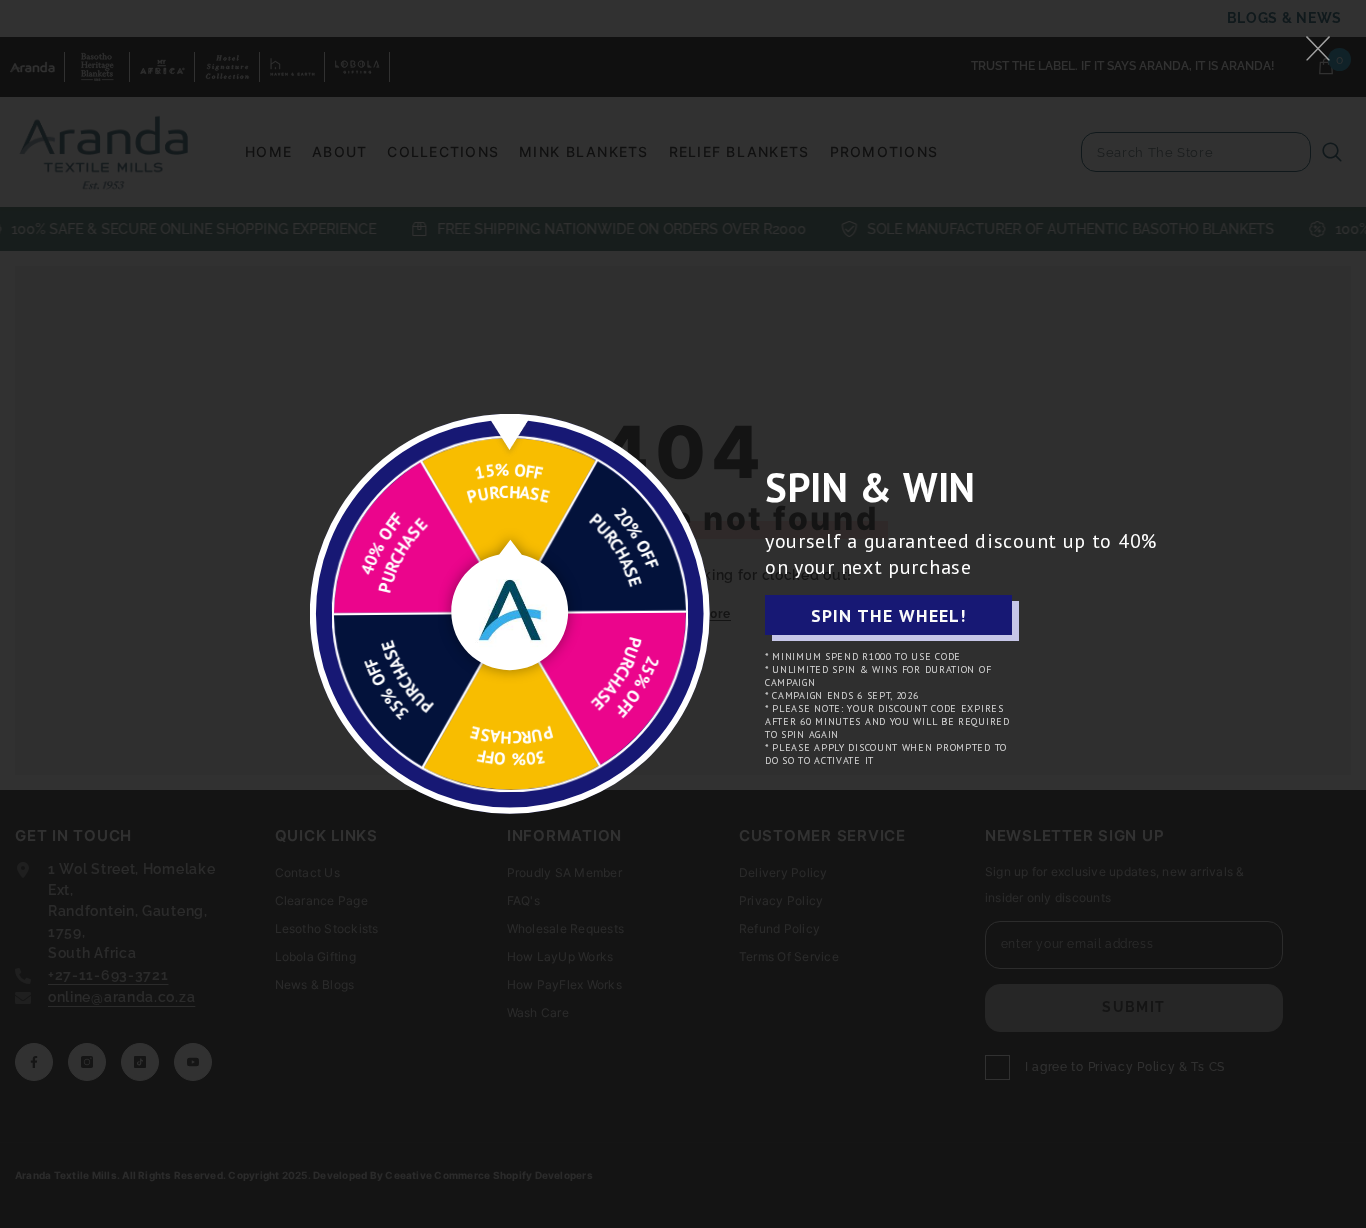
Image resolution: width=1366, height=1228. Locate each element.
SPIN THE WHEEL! (888, 615)
